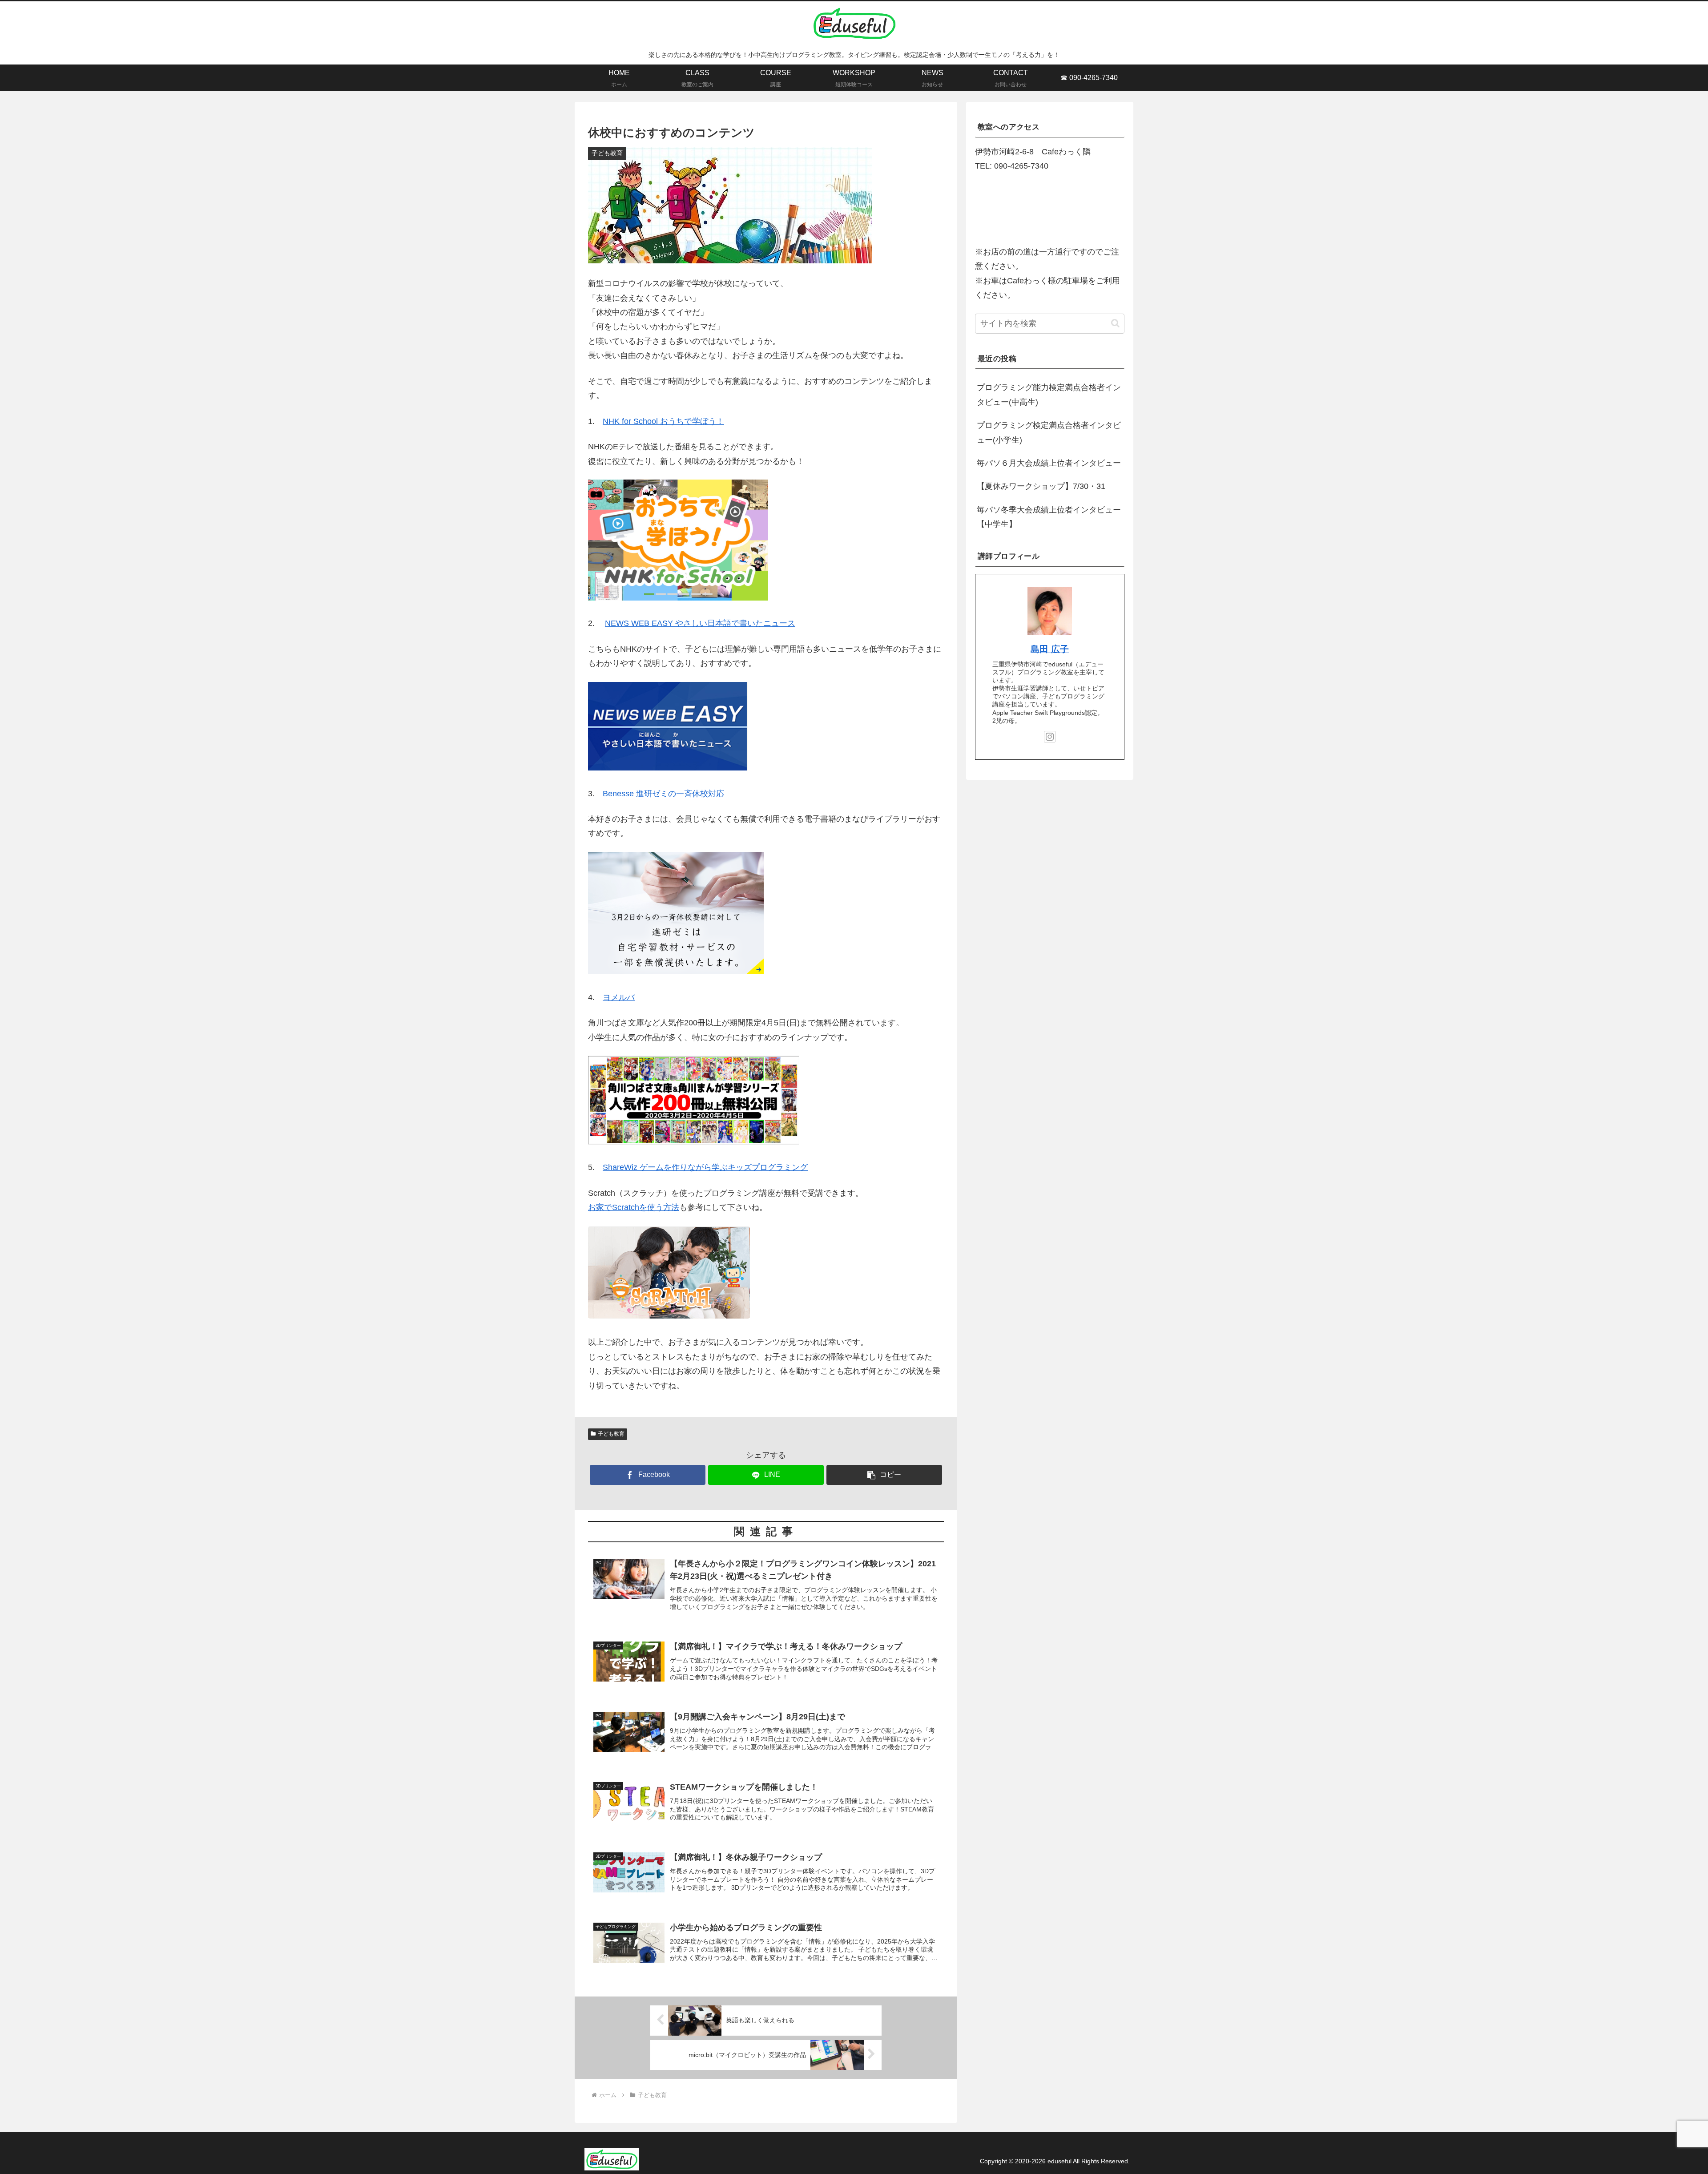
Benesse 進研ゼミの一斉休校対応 (663, 794)
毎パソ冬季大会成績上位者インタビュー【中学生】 (1049, 517)
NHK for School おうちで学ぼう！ (663, 421)
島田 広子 (1050, 649)
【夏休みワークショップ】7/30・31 (1041, 486)
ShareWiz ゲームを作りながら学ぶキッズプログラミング (705, 1167)
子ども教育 (611, 1434)
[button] (884, 1475)
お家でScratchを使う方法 (634, 1207)
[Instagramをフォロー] (1050, 737)
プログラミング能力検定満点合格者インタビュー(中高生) (1049, 395)
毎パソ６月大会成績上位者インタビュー (1049, 463)
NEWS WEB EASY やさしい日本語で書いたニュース (700, 623)
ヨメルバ (619, 997)
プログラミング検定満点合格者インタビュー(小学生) (1049, 432)
